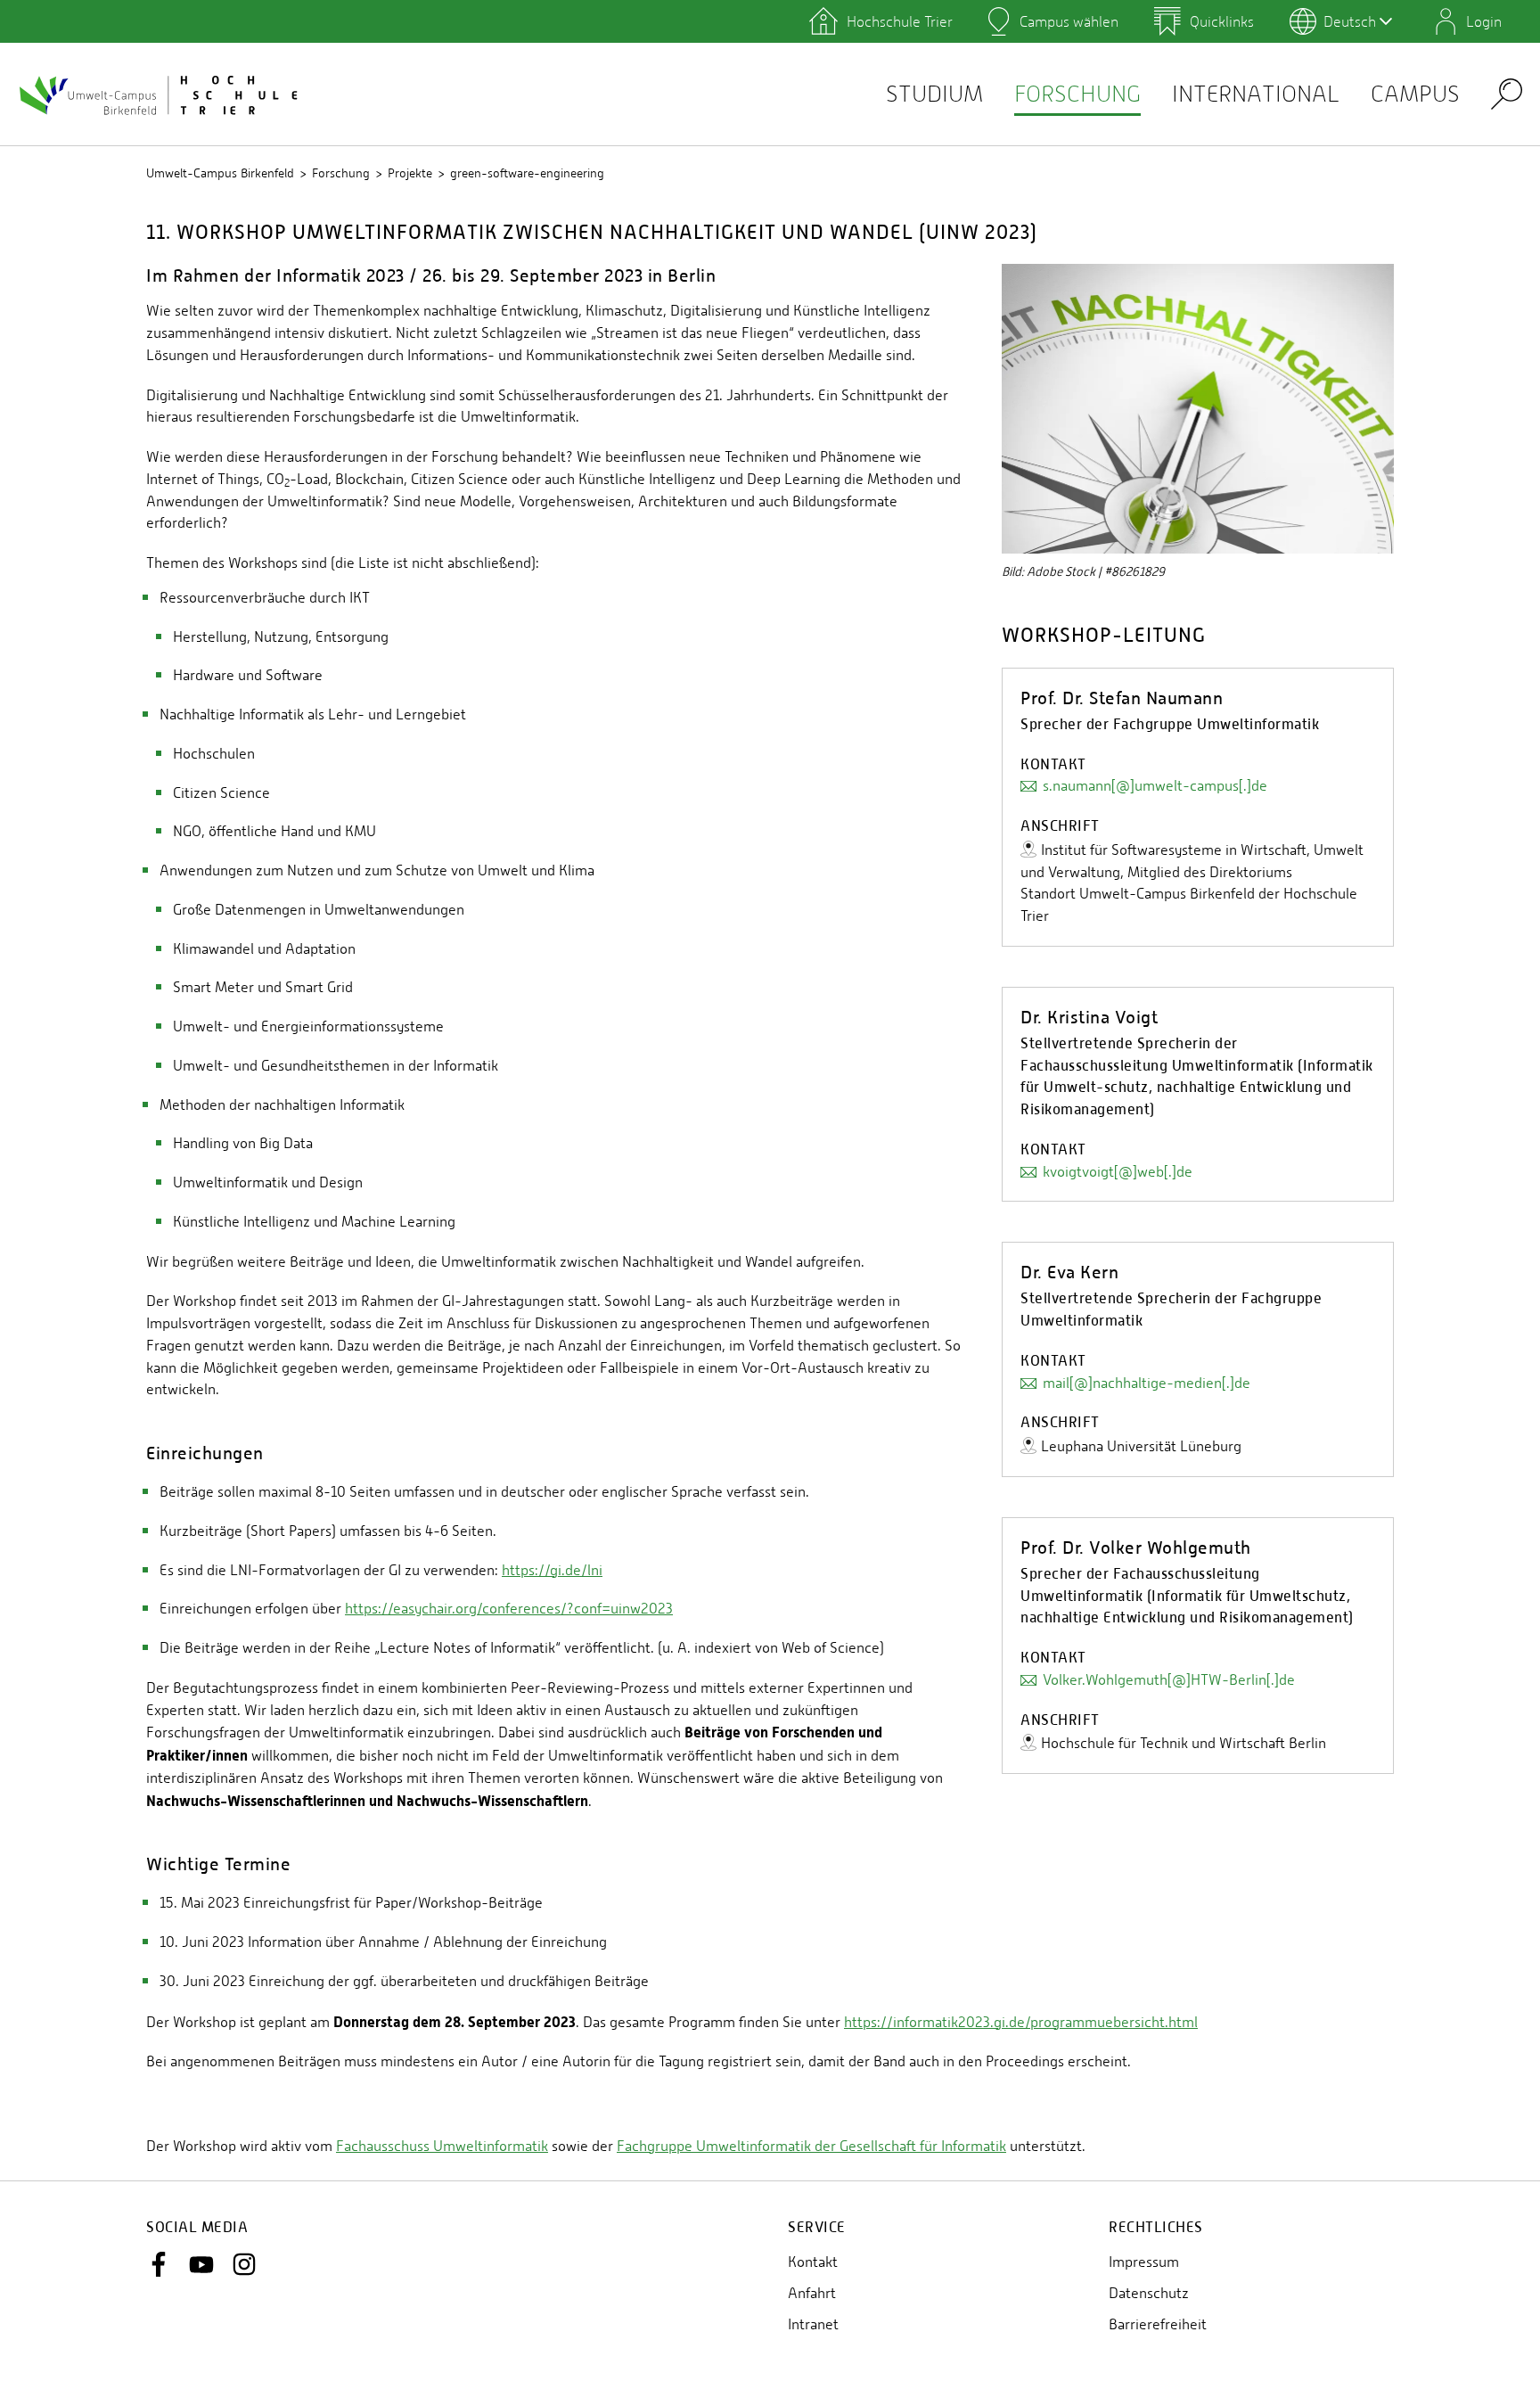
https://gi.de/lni (552, 1570)
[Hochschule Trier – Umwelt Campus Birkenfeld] (160, 94)
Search (1507, 93)
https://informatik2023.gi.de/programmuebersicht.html (1021, 2022)
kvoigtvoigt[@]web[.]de (1118, 1172)
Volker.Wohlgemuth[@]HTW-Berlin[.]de (1169, 1680)
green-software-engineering (527, 173)
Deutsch (1350, 21)
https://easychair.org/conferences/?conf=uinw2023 (509, 1609)
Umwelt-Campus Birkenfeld (220, 173)
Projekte (410, 173)
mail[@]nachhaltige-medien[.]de (1147, 1383)
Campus (1415, 94)
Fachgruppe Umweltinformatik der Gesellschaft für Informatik (811, 2146)
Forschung (1077, 94)
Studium (934, 94)
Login (1484, 21)
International (1256, 94)
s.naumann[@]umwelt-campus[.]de (1155, 786)
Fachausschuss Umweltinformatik (442, 2146)
